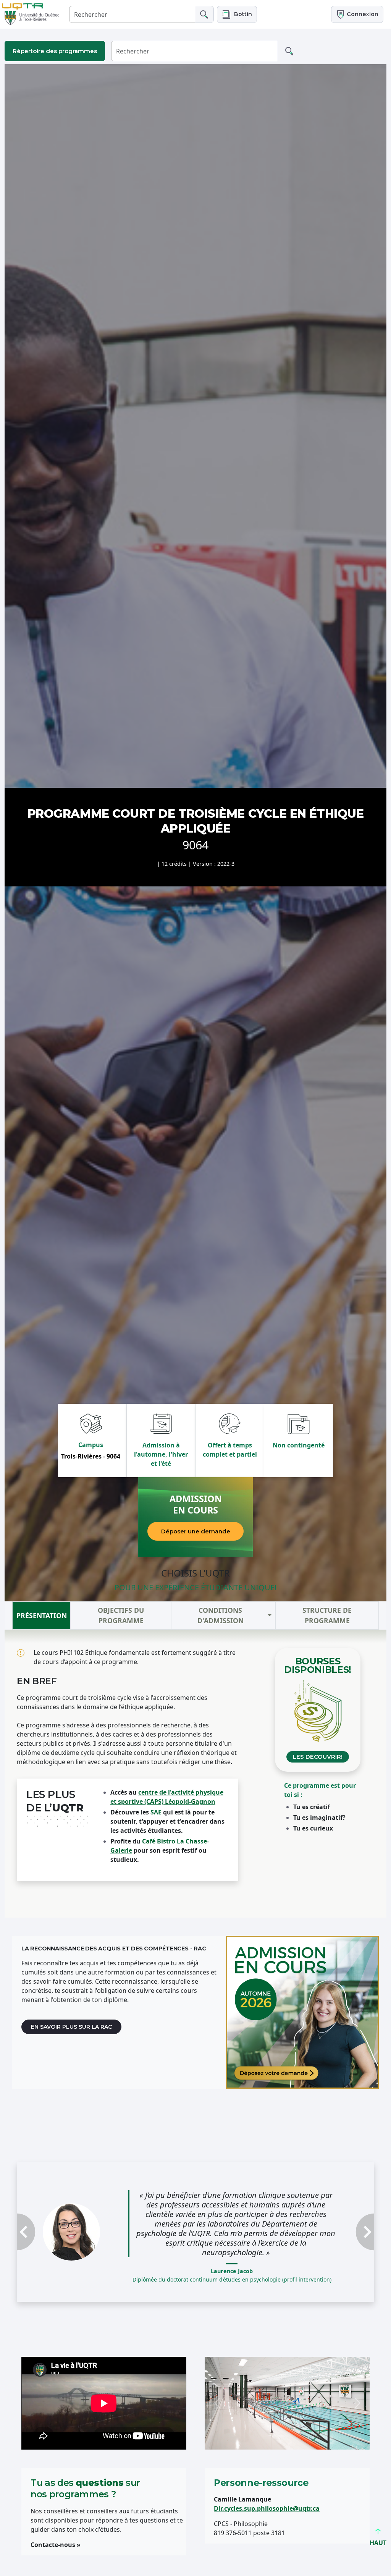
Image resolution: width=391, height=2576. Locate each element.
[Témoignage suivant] (347, 2232)
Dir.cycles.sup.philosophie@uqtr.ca (267, 2508)
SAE (156, 1812)
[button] (237, 14)
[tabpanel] (195, 1774)
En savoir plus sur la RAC (71, 2027)
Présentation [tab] (42, 1615)
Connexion (362, 14)
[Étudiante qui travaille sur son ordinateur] (302, 2012)
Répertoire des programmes (55, 51)
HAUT (378, 2543)
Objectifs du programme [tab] (121, 1615)
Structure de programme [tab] (327, 1615)
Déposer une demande (196, 1531)
